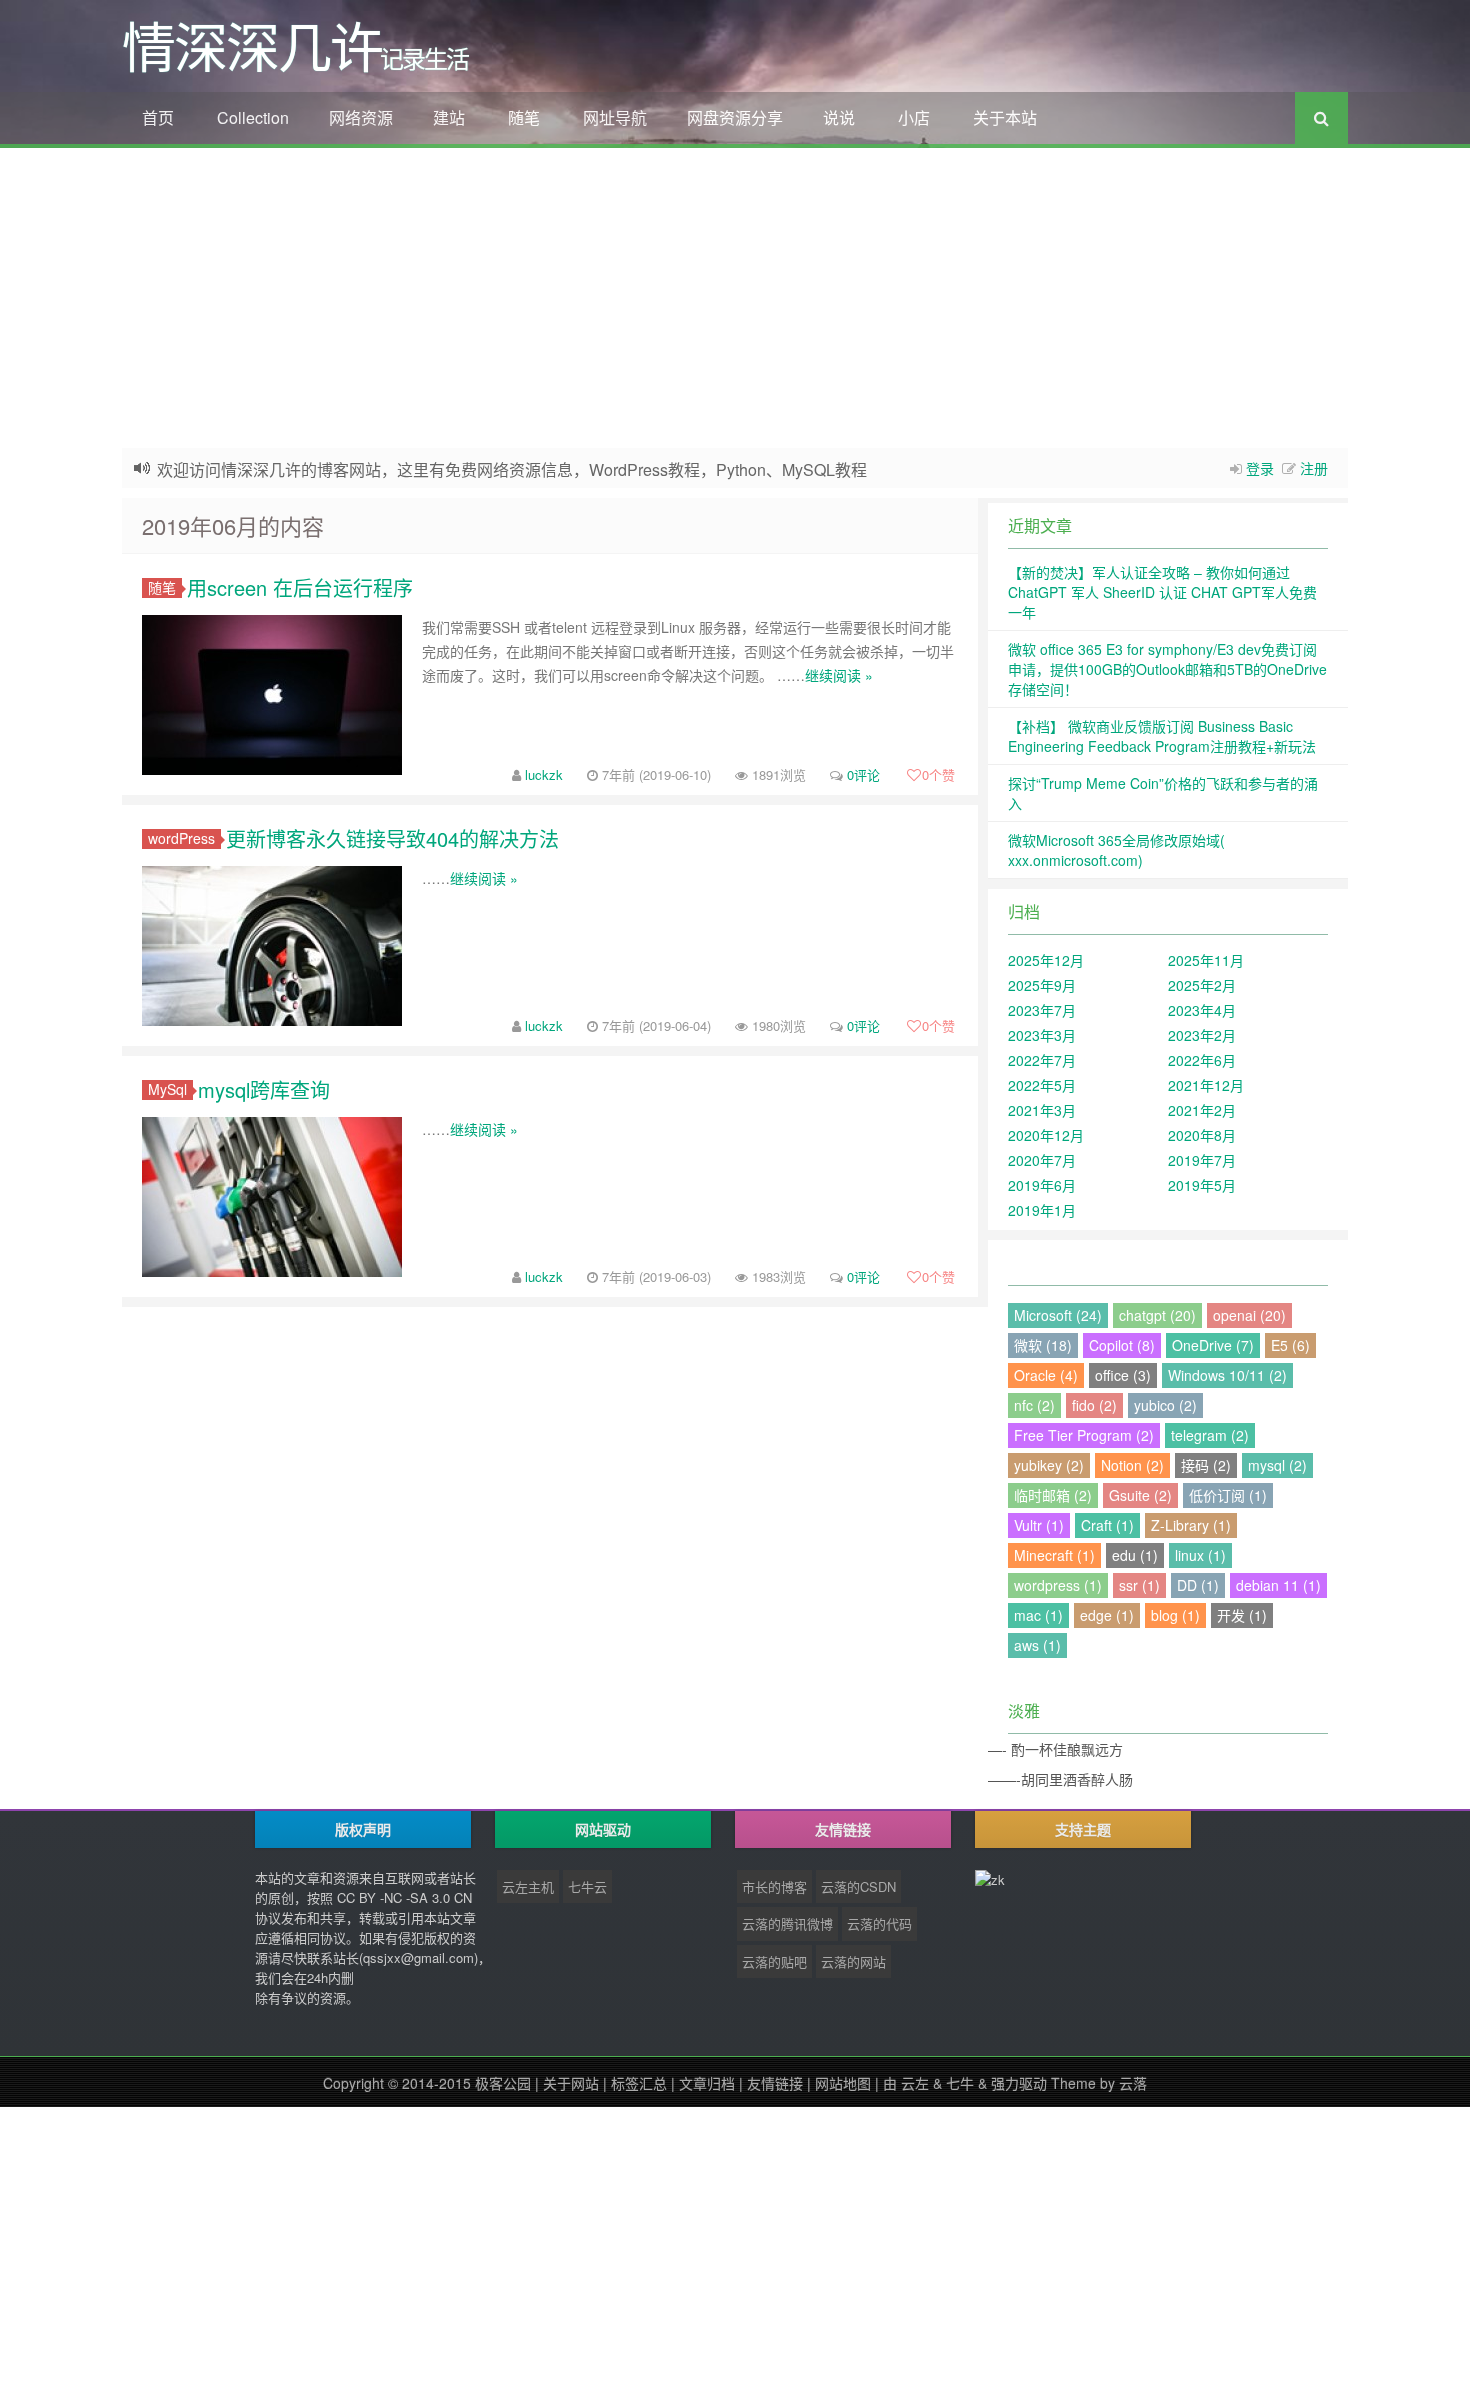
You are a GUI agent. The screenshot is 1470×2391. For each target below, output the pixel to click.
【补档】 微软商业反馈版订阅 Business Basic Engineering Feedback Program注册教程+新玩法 (1162, 736)
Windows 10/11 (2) (1227, 1375)
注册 (1314, 468)
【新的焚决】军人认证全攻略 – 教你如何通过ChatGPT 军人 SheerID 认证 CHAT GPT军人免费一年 (1162, 592)
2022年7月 (1042, 1060)
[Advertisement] (735, 298)
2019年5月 (1202, 1185)
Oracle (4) (1046, 1375)
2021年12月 (1206, 1085)
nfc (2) (1034, 1405)
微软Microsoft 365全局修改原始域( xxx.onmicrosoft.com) (1116, 850)
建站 (449, 117)
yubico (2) (1165, 1405)
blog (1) (1175, 1615)
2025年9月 (1042, 985)
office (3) (1123, 1375)
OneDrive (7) (1213, 1345)
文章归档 (707, 2083)
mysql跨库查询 (264, 1089)
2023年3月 (1042, 1035)
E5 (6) (1290, 1345)
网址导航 (615, 117)
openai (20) (1249, 1315)
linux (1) (1200, 1555)
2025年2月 (1202, 985)
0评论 (863, 774)
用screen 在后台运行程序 (300, 587)
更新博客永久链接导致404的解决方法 (392, 838)
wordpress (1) (1058, 1585)
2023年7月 (1042, 1010)
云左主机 (528, 1886)
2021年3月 (1042, 1110)
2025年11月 (1206, 960)
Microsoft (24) (1058, 1315)
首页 (158, 117)
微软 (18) (1043, 1345)
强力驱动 (1019, 2083)
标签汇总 (639, 2083)
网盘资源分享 (735, 117)
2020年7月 (1042, 1160)
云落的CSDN (858, 1886)
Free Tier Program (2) (1084, 1435)
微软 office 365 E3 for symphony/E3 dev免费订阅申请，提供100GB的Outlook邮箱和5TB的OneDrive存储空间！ (1167, 669)
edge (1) (1107, 1615)
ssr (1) (1139, 1585)
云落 (1133, 2083)
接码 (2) (1206, 1465)
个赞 (938, 774)
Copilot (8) (1122, 1345)
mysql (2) (1277, 1465)
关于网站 (571, 2083)
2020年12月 (1046, 1135)
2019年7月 (1202, 1160)
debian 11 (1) (1278, 1585)
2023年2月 (1202, 1035)
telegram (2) (1210, 1435)
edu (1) (1135, 1555)
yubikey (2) (1049, 1465)
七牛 (960, 2083)
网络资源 (361, 117)
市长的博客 (774, 1886)
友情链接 (775, 2083)
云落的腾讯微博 (787, 1923)
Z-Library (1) (1191, 1525)
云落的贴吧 (774, 1961)
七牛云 (587, 1886)
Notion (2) (1132, 1465)
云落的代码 (879, 1923)
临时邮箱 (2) (1053, 1495)
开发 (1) (1242, 1615)
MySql (167, 1089)
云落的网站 (853, 1961)
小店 (914, 117)
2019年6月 (1042, 1185)
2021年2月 (1202, 1110)
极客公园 (503, 2083)
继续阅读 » (839, 675)
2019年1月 (1042, 1210)
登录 (1260, 468)
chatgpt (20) (1157, 1315)
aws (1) (1037, 1645)
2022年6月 (1202, 1060)
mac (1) (1038, 1615)
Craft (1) (1107, 1525)
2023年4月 (1202, 1010)
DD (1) (1198, 1585)
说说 (839, 117)
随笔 (524, 117)
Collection (253, 117)
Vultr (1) (1039, 1525)
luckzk (544, 774)
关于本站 (1005, 117)
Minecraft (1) (1054, 1555)
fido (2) (1094, 1405)
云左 (915, 2083)
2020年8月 (1202, 1135)
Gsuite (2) (1140, 1495)
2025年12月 (1046, 960)
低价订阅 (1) (1228, 1495)
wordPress (181, 838)
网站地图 (843, 2083)
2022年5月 (1042, 1085)
